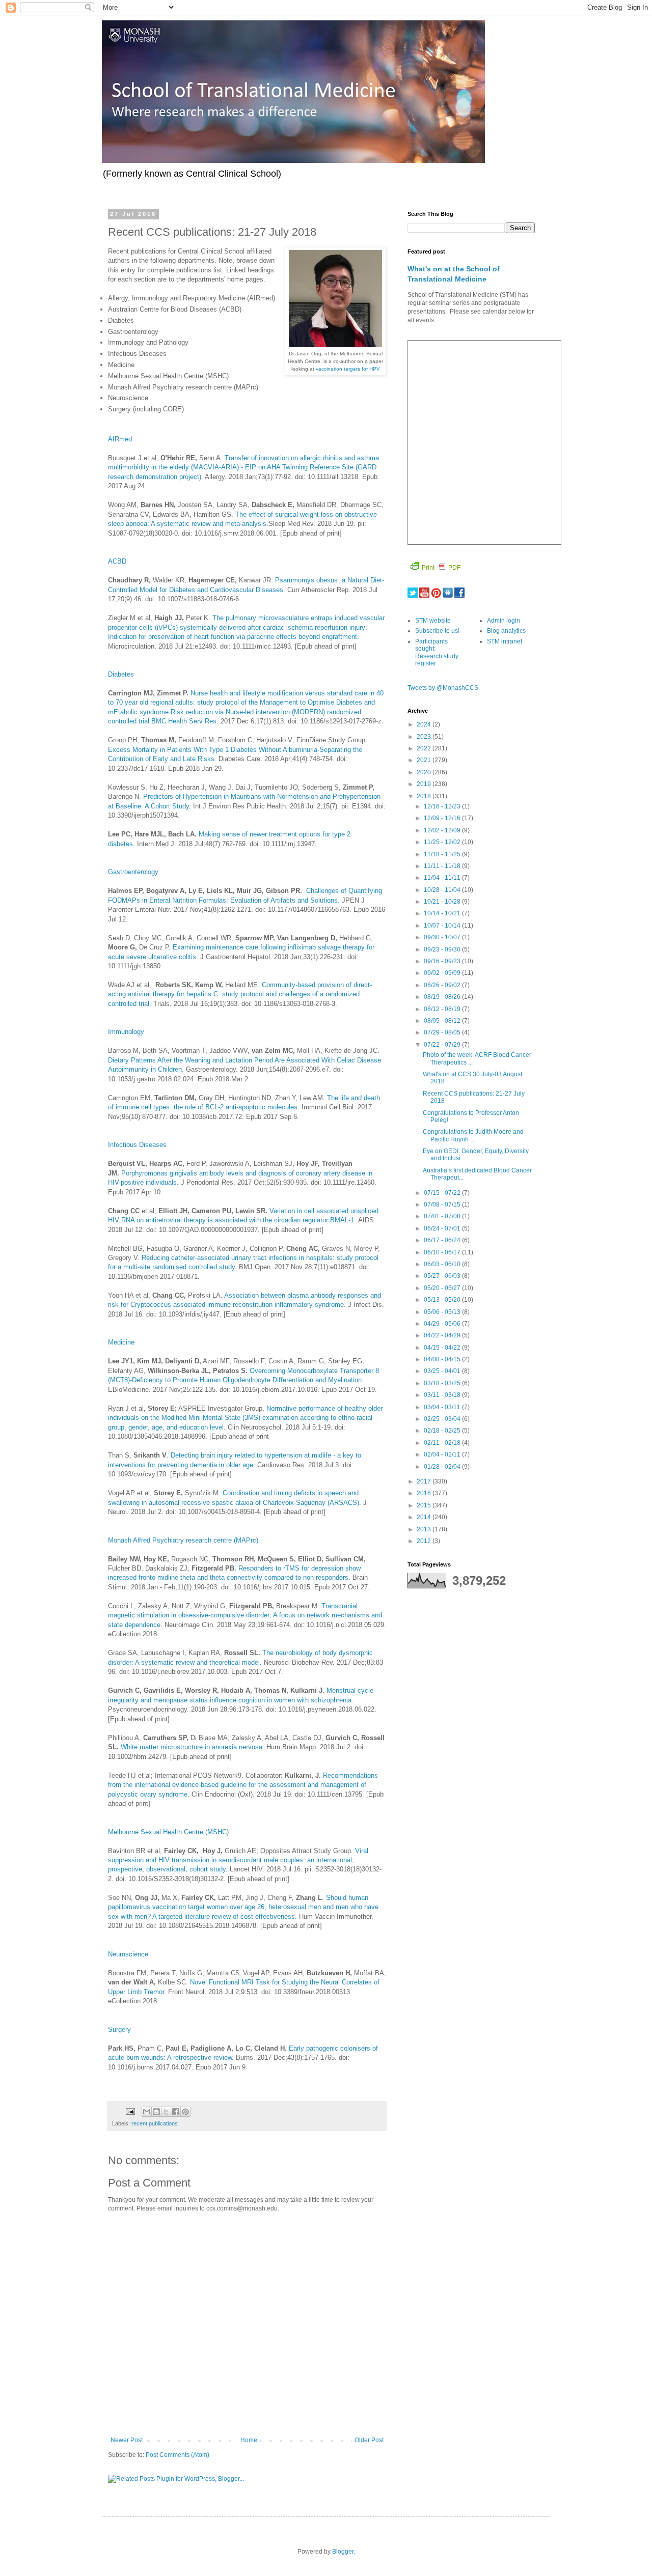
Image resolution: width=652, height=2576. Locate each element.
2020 (425, 772)
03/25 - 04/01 (443, 1371)
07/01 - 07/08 (443, 1216)
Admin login (504, 621)
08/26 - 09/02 (443, 985)
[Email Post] (130, 2111)
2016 (425, 1493)
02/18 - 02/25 (443, 1431)
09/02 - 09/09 (443, 973)
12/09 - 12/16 (443, 818)
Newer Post (127, 2440)
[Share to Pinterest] (185, 2112)
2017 (425, 1481)
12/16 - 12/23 (443, 806)
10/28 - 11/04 (443, 890)
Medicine (121, 1342)
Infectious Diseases (137, 1145)
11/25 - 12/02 (443, 842)
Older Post (369, 2440)
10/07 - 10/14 (443, 926)
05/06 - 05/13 (443, 1312)
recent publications (155, 2123)
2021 (425, 760)
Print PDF (441, 568)
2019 (425, 784)
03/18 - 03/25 (443, 1383)
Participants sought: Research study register (437, 652)
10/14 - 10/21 (443, 913)
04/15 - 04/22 (443, 1348)
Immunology (126, 1032)
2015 (425, 1505)
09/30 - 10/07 (443, 937)
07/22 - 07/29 (443, 1045)
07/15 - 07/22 (443, 1193)
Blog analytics (506, 631)
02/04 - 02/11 (443, 1454)
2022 (425, 748)
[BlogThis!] (156, 2112)
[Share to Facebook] (176, 2112)
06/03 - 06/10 (443, 1264)
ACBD (117, 561)
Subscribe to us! (437, 631)
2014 (425, 1517)
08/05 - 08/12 (443, 1021)
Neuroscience (128, 1954)
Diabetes (121, 674)
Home (249, 2440)
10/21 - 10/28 (443, 902)
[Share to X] (166, 2112)
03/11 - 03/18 (443, 1395)
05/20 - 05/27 (443, 1288)
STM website (433, 621)
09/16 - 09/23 (443, 961)
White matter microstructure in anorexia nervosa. (193, 1747)
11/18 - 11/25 (443, 854)
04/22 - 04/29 (443, 1335)
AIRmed (120, 439)
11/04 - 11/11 (443, 878)
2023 (425, 737)
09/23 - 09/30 (443, 949)
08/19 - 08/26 (443, 997)
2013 (425, 1529)
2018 (425, 796)
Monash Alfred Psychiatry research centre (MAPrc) (183, 1540)
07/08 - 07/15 (443, 1205)
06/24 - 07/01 (443, 1228)
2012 (425, 1541)
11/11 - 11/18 (443, 866)
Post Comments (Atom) (178, 2455)
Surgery (119, 2029)
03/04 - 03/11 (443, 1407)
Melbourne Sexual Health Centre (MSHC (167, 1832)
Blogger (343, 2552)
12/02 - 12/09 (443, 830)
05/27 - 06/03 (443, 1276)
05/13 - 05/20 (443, 1300)
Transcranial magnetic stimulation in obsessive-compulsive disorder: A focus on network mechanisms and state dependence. (245, 1615)
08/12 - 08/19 (443, 1009)
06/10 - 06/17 (443, 1252)
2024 (425, 724)
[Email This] (147, 2112)
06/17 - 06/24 (443, 1240)
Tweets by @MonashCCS (443, 688)
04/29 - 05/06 (443, 1324)
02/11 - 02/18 (443, 1443)
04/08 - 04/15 (443, 1359)
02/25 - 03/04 (443, 1419)
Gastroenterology (133, 872)
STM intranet (505, 641)
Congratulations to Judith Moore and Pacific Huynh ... (473, 1135)
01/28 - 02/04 (443, 1467)
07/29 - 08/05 (443, 1032)
